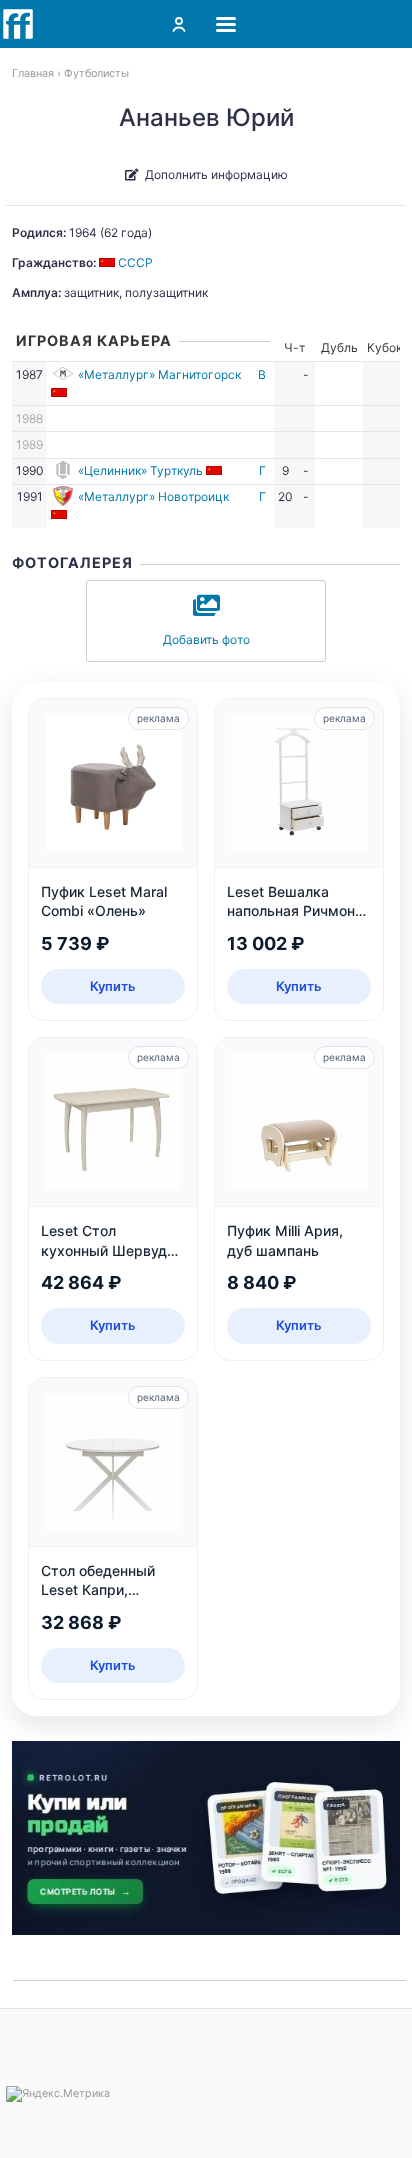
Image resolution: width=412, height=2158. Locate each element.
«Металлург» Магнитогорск (159, 374)
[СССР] (60, 392)
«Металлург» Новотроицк (153, 496)
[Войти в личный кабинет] (179, 24)
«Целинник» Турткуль (140, 470)
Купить (113, 986)
